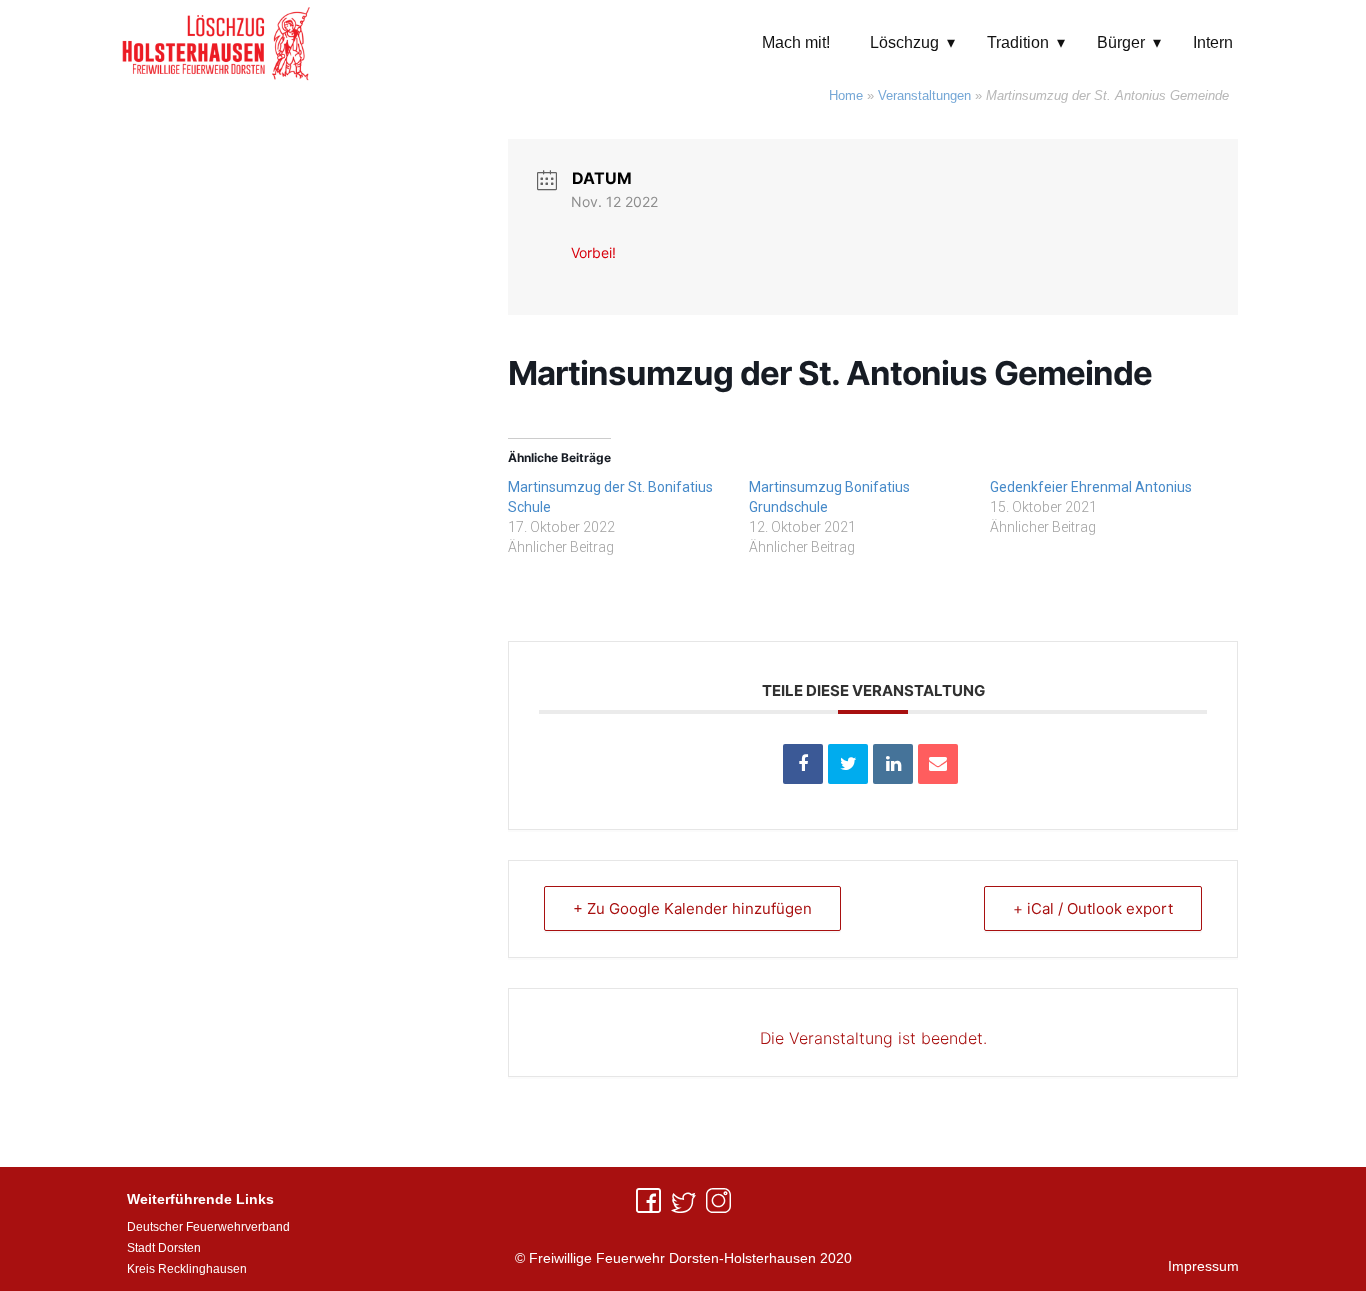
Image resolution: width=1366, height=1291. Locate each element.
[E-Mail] (938, 764)
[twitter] (683, 1200)
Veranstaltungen (924, 95)
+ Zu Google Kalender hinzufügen (692, 908)
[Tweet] (848, 764)
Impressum (1203, 1266)
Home (846, 95)
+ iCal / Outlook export (1093, 908)
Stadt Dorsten (164, 1248)
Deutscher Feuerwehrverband (208, 1227)
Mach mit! (796, 42)
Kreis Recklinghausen (187, 1269)
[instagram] (718, 1200)
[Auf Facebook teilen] (803, 764)
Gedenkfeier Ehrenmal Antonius (1091, 487)
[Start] (216, 42)
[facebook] (648, 1200)
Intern (1213, 42)
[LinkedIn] (893, 764)
